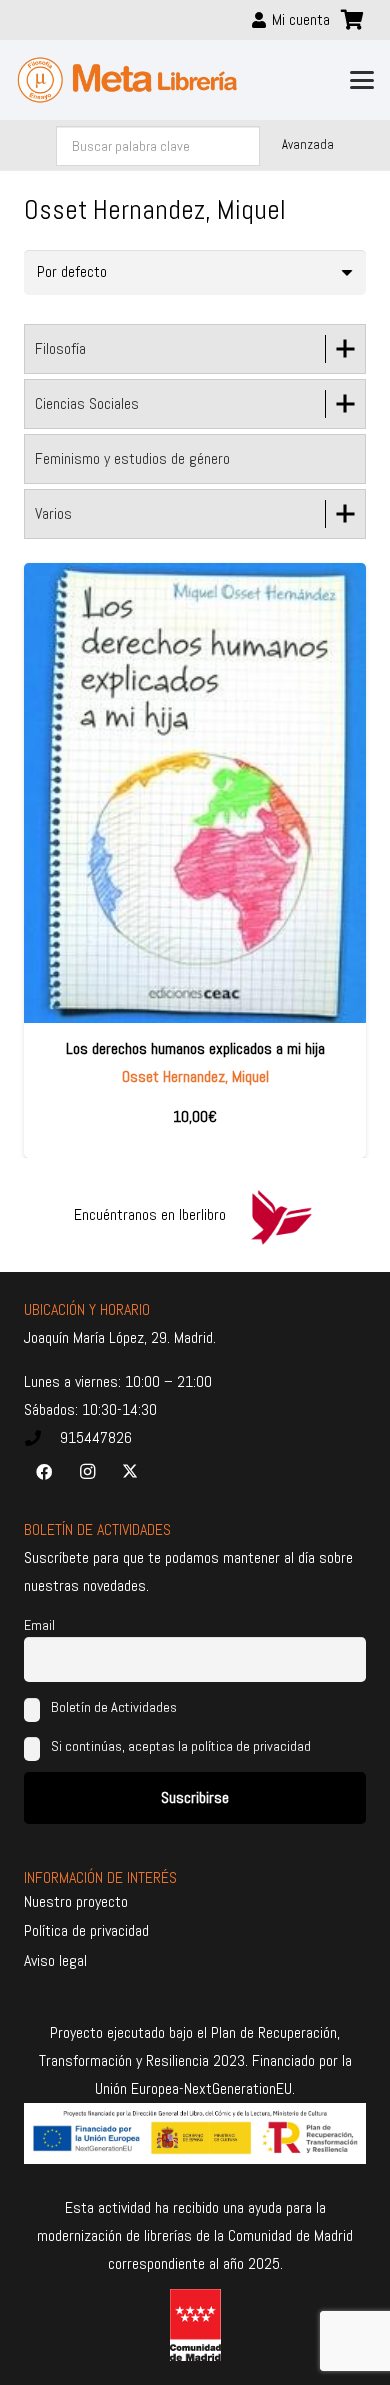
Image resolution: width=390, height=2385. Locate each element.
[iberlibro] (281, 1215)
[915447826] (42, 1438)
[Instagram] (87, 1472)
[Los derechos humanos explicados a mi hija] (195, 793)
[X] (130, 1472)
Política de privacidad (86, 1930)
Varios (53, 513)
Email (39, 1625)
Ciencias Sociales (87, 403)
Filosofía (60, 348)
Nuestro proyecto (76, 1901)
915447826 (96, 1437)
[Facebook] (44, 1472)
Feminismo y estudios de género (132, 458)
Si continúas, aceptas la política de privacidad (181, 1746)
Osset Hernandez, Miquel (195, 1076)
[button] (362, 80)
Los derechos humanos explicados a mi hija (195, 1048)
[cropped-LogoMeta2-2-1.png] (127, 80)
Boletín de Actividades (112, 1707)
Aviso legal (55, 1960)
